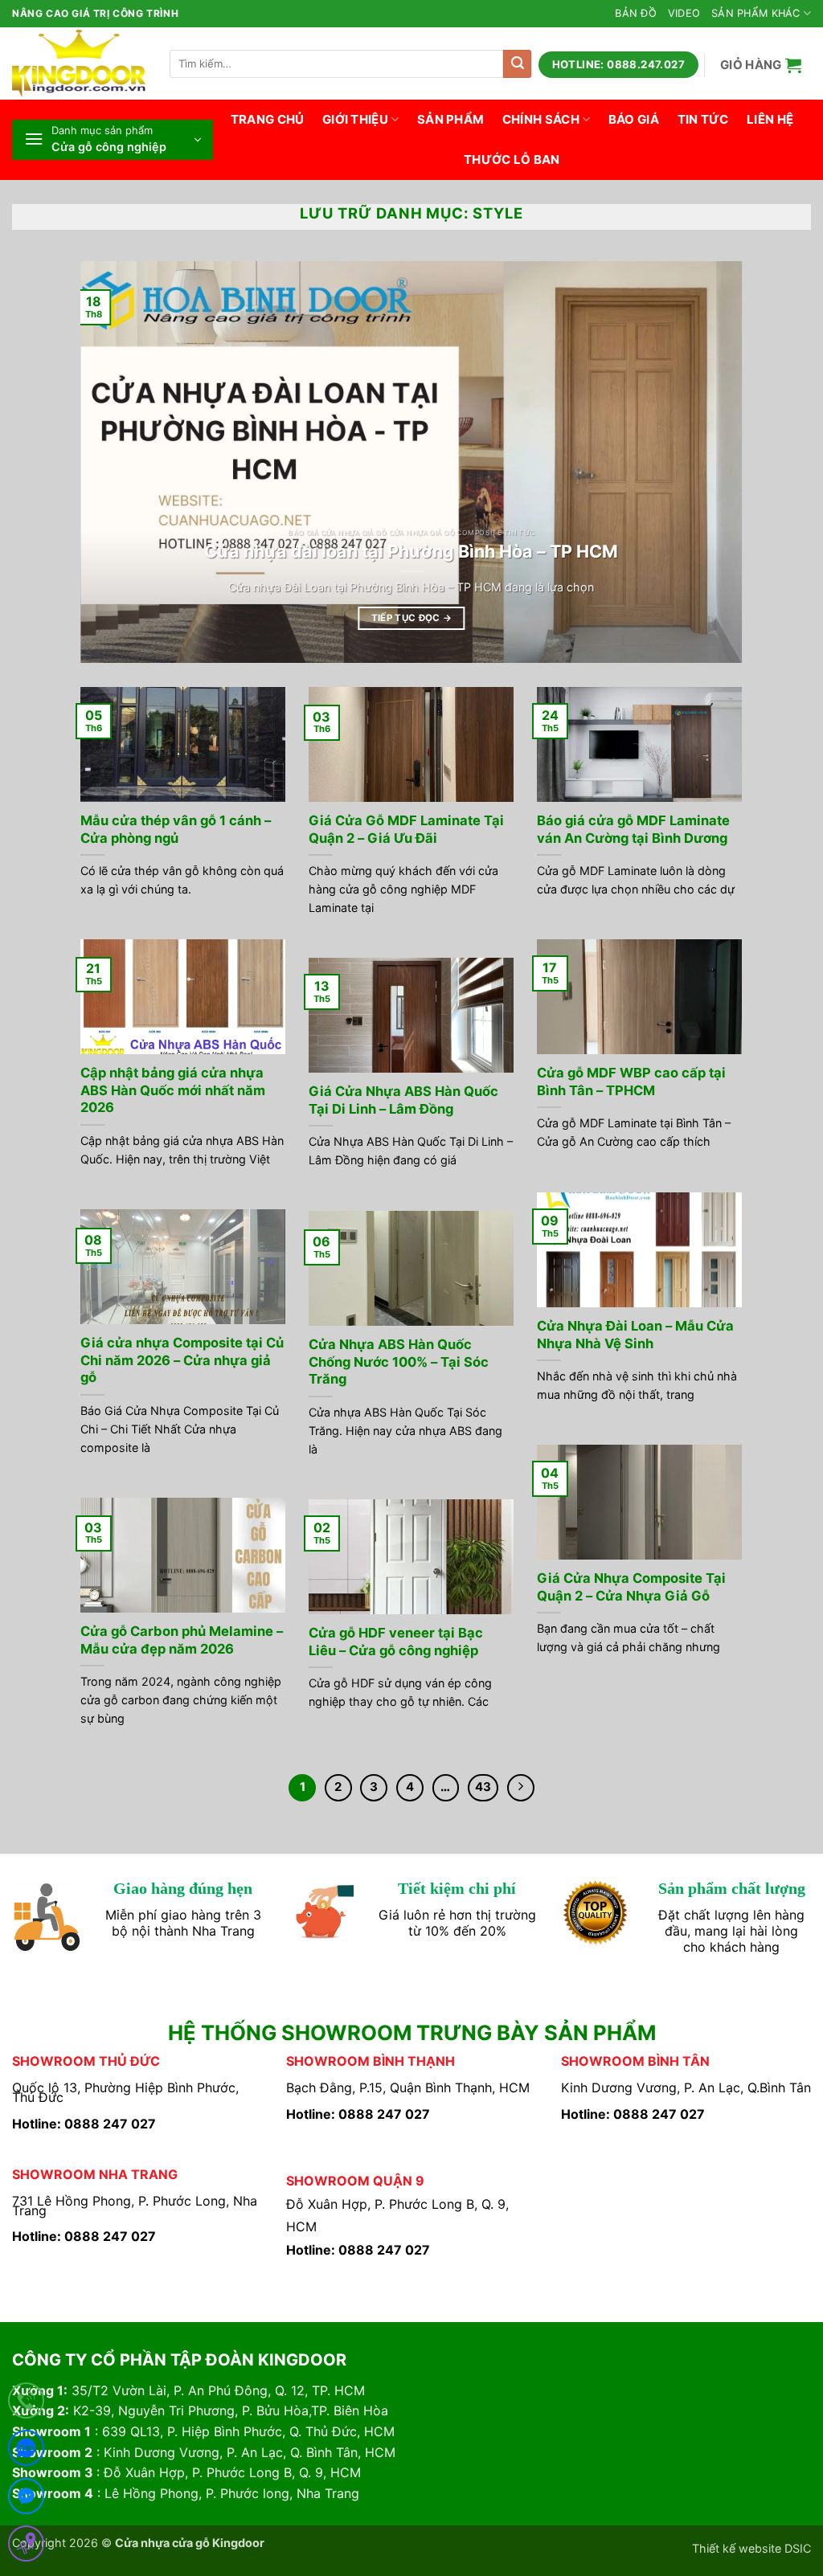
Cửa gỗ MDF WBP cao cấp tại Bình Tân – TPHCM (631, 1082)
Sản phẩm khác (755, 13)
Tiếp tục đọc (412, 618)
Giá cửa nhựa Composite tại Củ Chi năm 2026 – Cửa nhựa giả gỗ (182, 1360)
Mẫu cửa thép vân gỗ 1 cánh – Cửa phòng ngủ (176, 829)
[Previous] (114, 462)
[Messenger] (26, 2499)
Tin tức (703, 119)
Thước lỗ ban (512, 159)
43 (483, 1787)
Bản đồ (636, 13)
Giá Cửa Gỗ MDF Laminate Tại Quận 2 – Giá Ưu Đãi (406, 829)
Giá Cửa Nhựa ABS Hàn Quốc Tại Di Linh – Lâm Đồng (403, 1100)
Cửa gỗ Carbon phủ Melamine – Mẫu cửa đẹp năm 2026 (182, 1640)
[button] (761, 65)
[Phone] (26, 2404)
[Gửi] (517, 64)
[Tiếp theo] (521, 1788)
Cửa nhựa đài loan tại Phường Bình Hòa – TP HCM (411, 551)
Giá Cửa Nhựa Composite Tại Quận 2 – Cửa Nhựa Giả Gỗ (631, 1587)
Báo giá (634, 119)
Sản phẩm (450, 119)
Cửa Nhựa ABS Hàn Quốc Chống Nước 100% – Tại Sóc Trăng (399, 1362)
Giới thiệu (355, 119)
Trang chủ (268, 119)
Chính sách (541, 119)
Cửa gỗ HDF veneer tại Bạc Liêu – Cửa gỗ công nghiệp (396, 1642)
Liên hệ (770, 119)
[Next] (709, 462)
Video (684, 13)
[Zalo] (26, 2451)
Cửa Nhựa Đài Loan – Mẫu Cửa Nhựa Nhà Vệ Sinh (635, 1335)
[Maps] (26, 2547)
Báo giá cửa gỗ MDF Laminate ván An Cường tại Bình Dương (633, 829)
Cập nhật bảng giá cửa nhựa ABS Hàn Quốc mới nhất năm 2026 (173, 1090)
